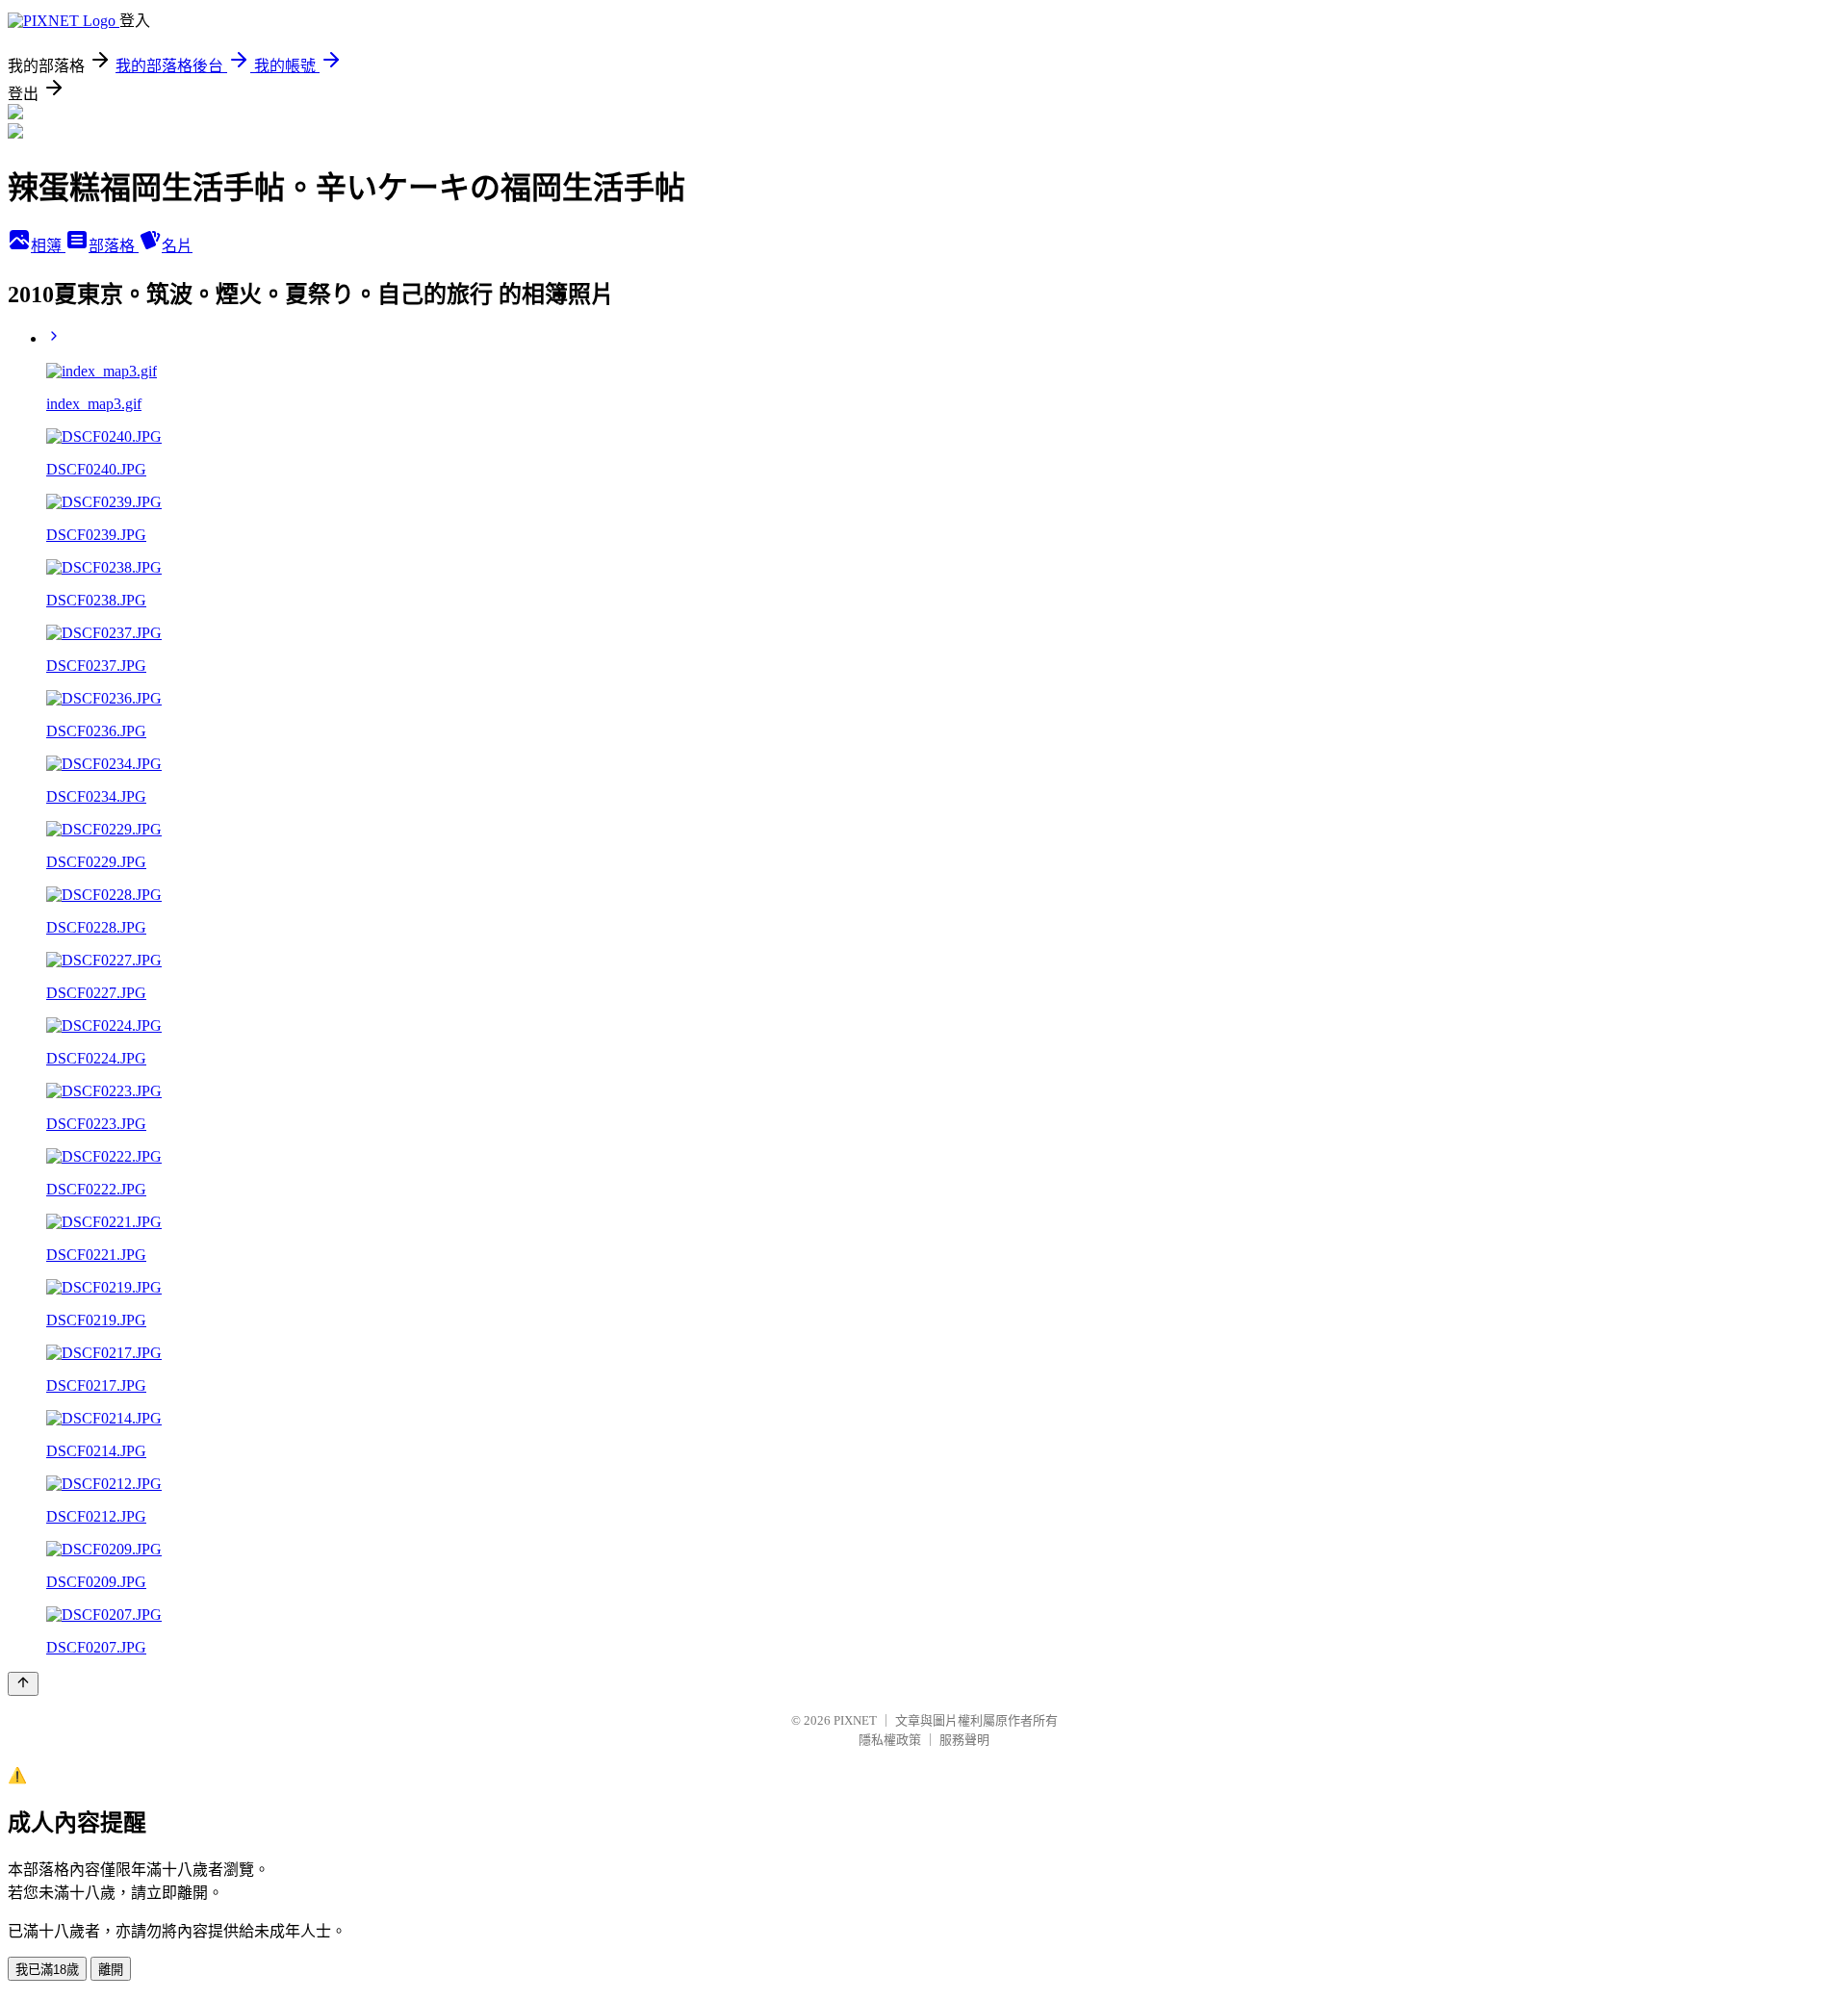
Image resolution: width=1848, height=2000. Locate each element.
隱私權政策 (890, 1740)
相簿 (48, 246)
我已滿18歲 (47, 1970)
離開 (111, 1970)
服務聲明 (964, 1740)
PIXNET (855, 1720)
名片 (177, 246)
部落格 (114, 246)
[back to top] (23, 1684)
